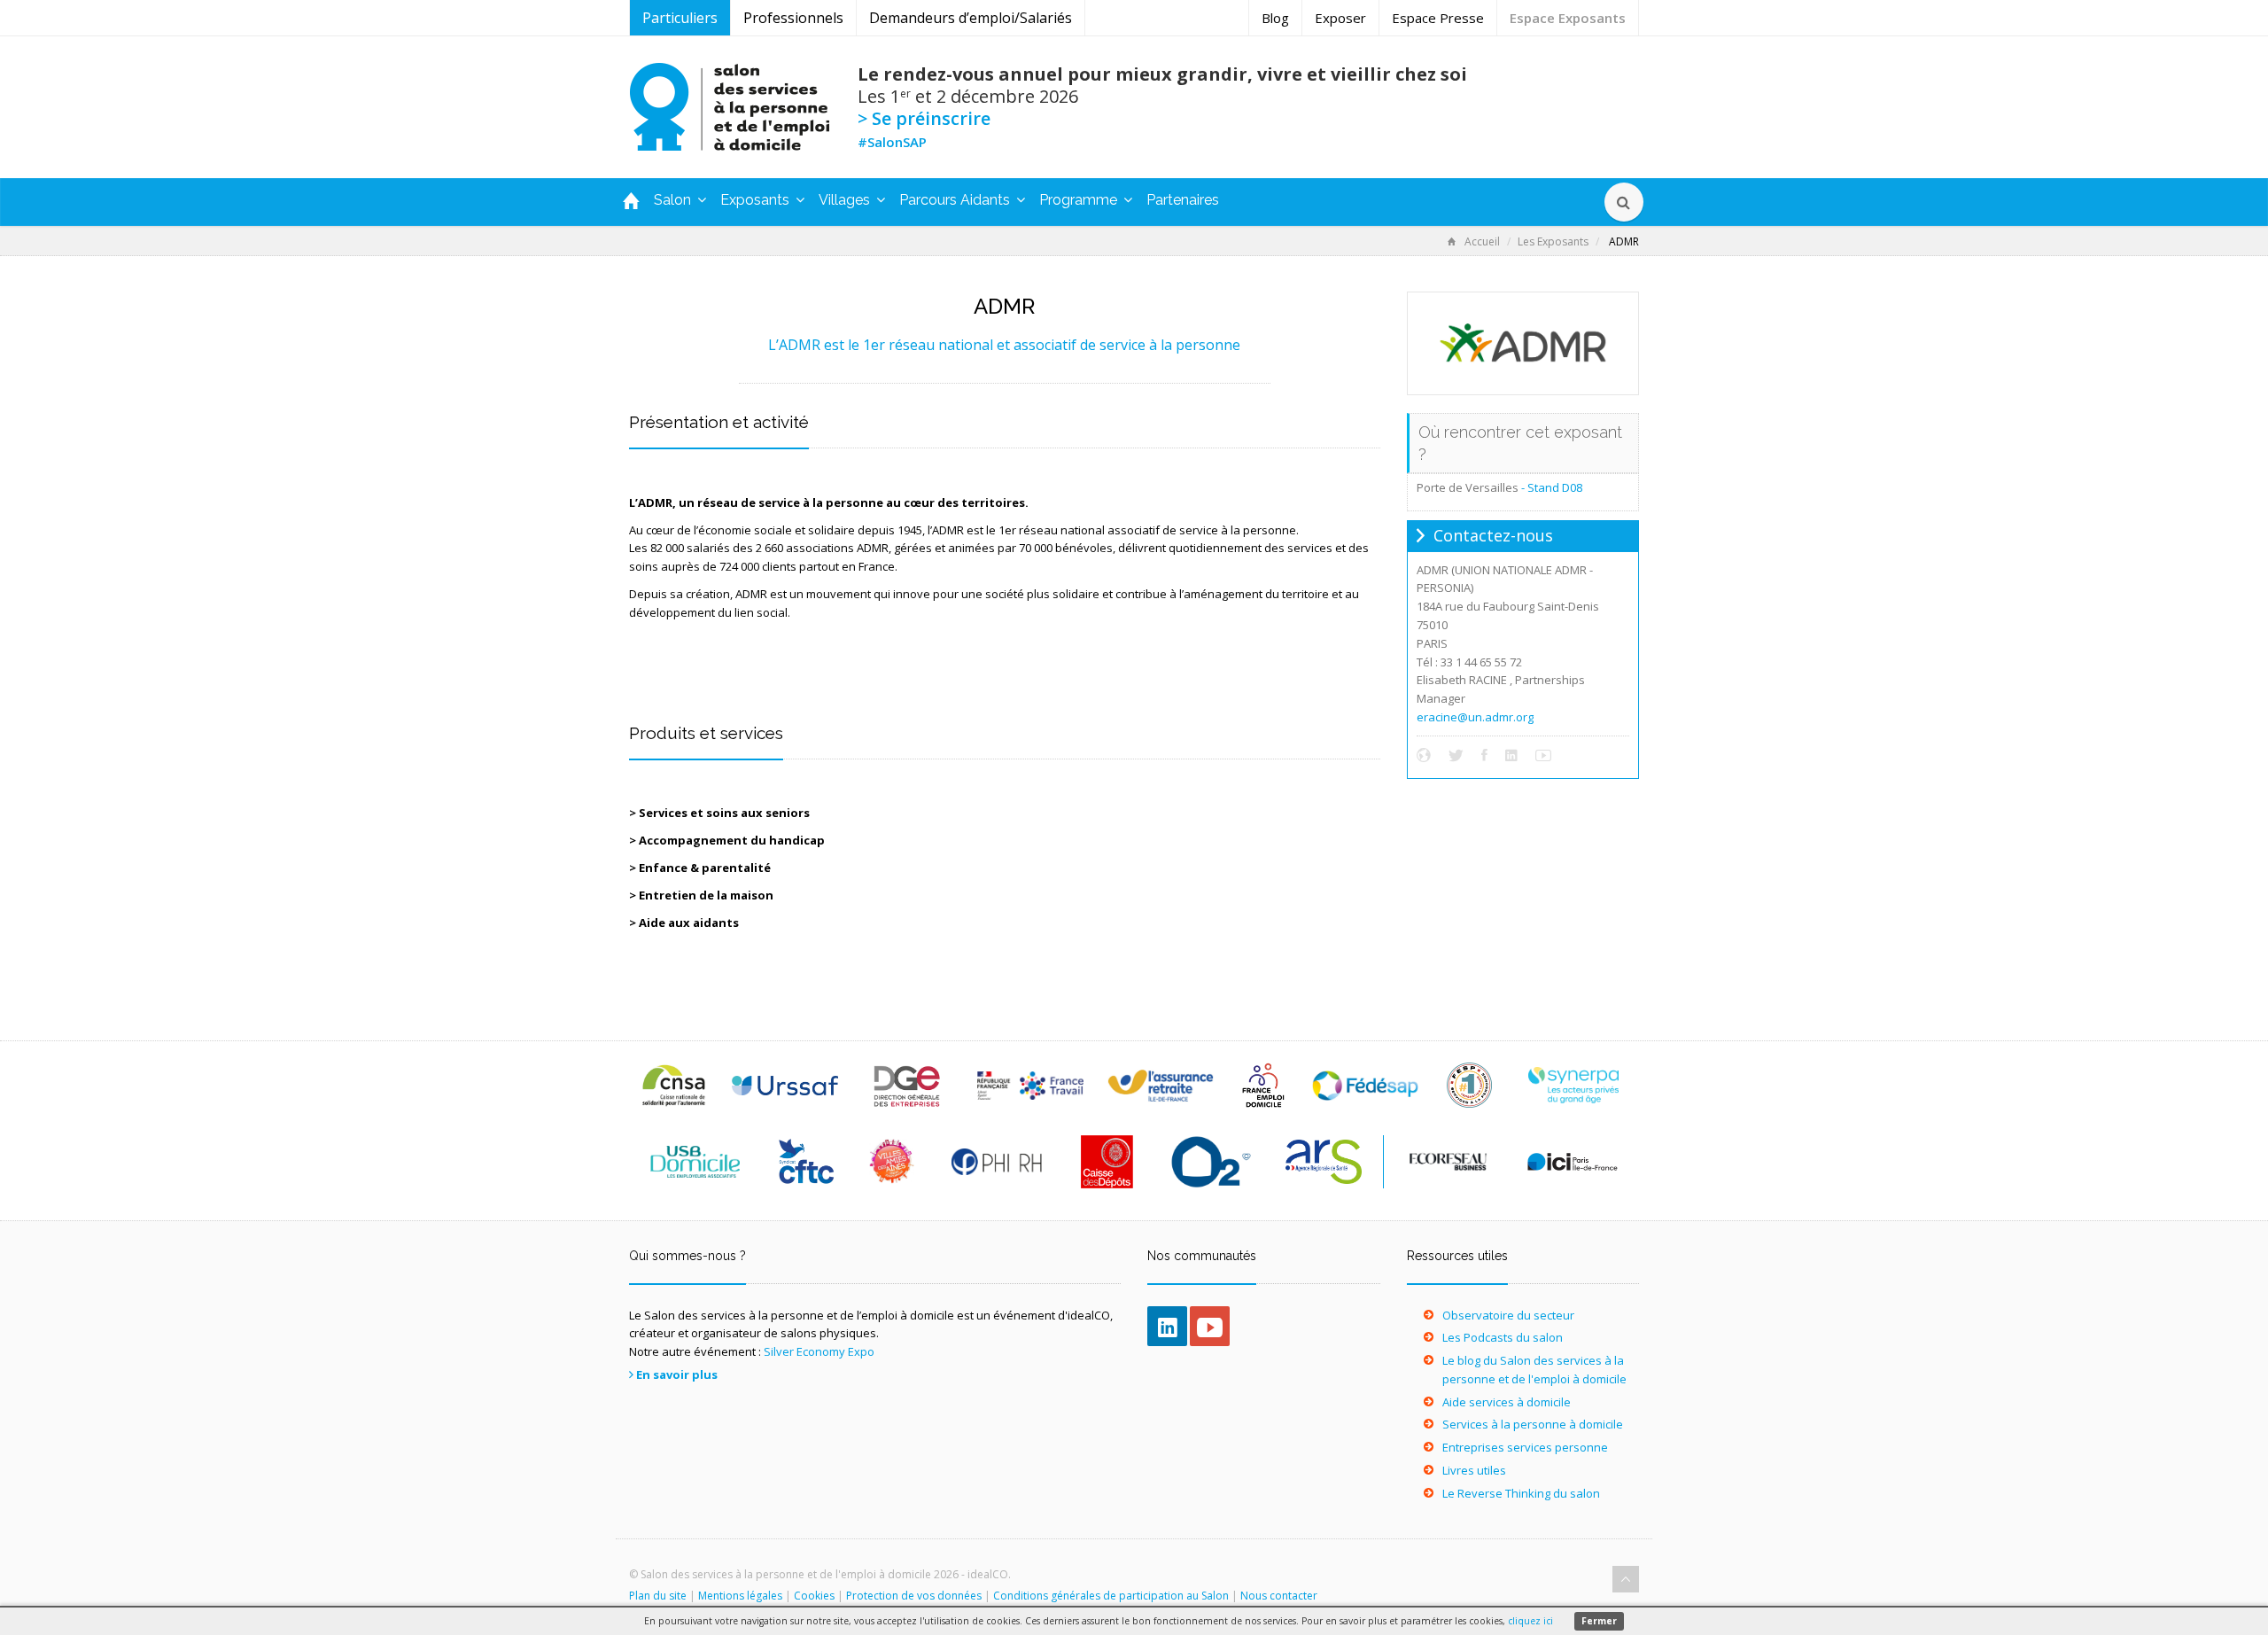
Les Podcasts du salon (1503, 1337)
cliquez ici (1530, 1621)
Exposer (1340, 18)
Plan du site (658, 1596)
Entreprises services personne (1525, 1447)
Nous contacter (1279, 1596)
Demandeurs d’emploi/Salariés (971, 18)
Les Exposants (1553, 241)
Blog (1275, 18)
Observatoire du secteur (1508, 1315)
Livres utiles (1474, 1470)
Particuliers (680, 18)
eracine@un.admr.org (1475, 717)
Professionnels (793, 18)
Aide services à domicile (1507, 1402)
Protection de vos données (914, 1596)
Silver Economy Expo (819, 1351)
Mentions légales (740, 1596)
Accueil (1482, 241)
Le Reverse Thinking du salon (1521, 1493)
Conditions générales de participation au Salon (1111, 1596)
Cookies (814, 1596)
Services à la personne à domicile (1533, 1424)
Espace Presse (1438, 18)
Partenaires (1183, 200)
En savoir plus (677, 1374)
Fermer (1599, 1621)
